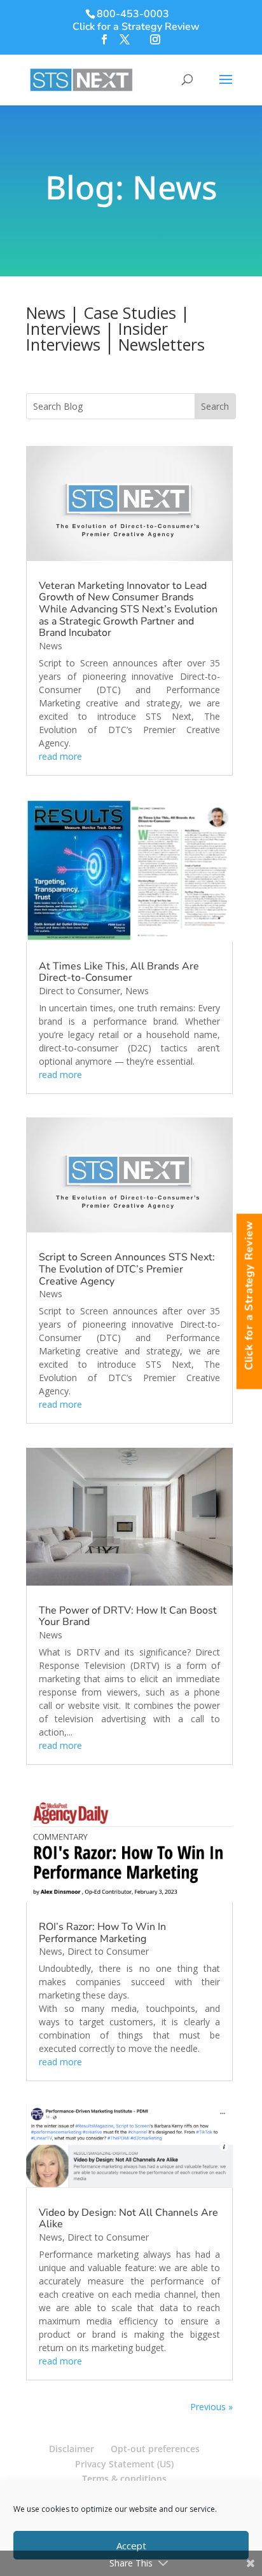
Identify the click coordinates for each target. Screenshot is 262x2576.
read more (60, 756)
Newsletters (162, 344)
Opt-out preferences (155, 2449)
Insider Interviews (97, 336)
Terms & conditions (124, 2478)
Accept (131, 2546)
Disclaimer (72, 2449)
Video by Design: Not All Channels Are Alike (128, 2219)
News (46, 313)
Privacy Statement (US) (124, 2464)
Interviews (63, 328)
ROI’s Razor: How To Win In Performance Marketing (102, 1933)
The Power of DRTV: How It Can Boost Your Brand (128, 1616)
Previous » (211, 2407)
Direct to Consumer (79, 991)
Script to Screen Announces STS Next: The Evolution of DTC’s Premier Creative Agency (127, 1269)
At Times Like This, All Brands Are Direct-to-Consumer (119, 972)
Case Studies (130, 313)
